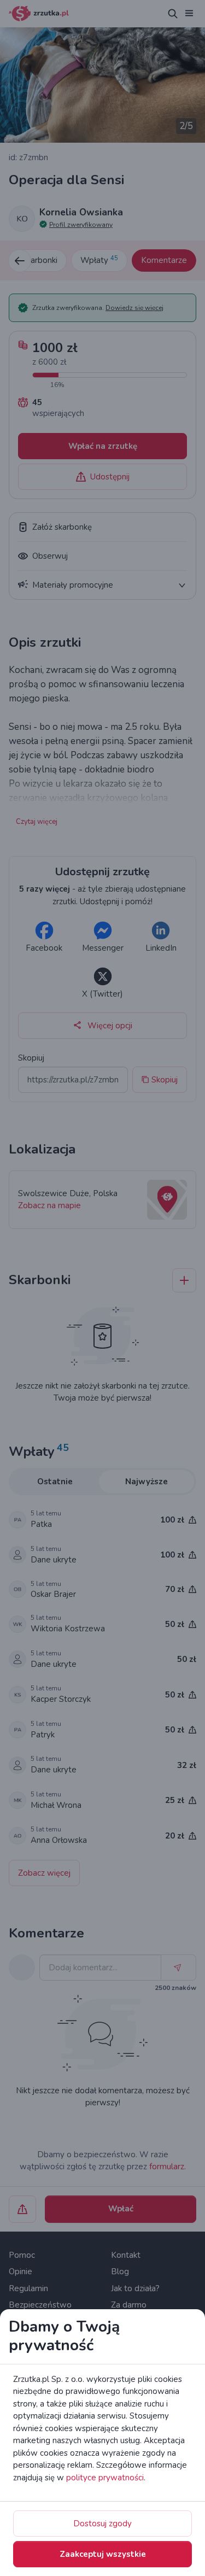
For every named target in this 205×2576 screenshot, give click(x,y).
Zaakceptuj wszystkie (103, 2554)
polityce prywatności (105, 2478)
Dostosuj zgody (102, 2524)
